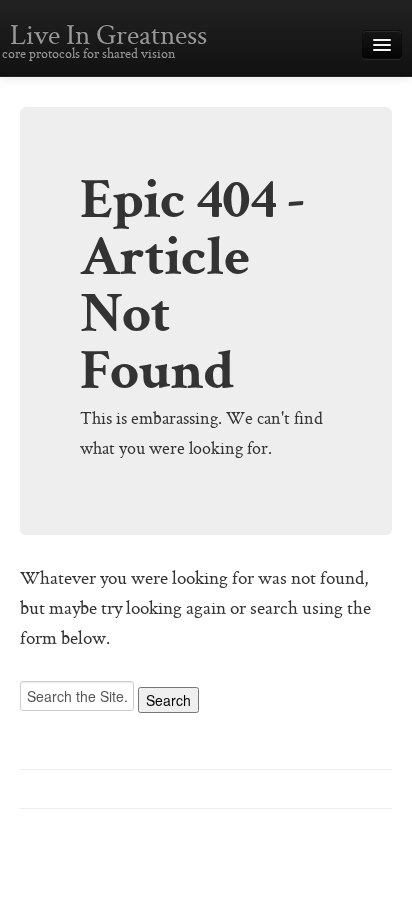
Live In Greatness (108, 37)
